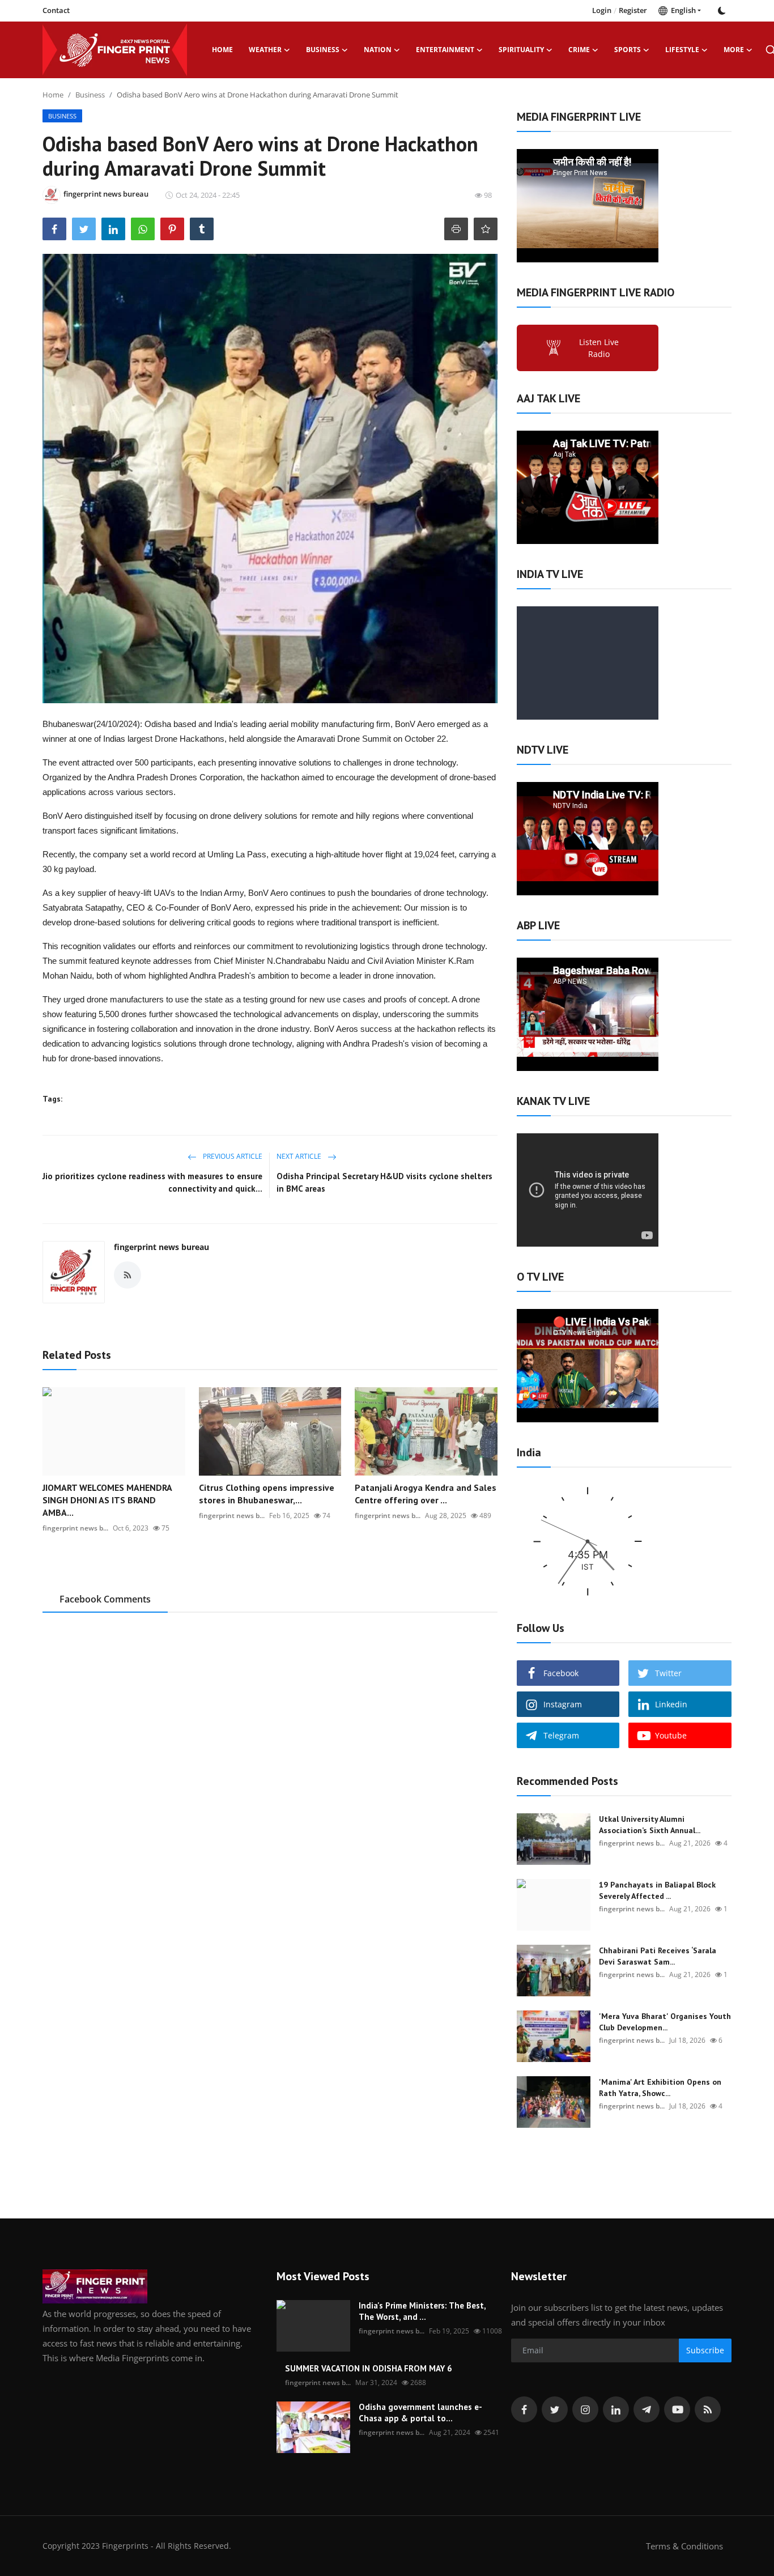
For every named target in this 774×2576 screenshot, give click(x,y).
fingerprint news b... (75, 1528)
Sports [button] (628, 50)
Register (633, 10)
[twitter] (555, 2409)
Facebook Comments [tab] (105, 1599)
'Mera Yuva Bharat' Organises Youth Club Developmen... (665, 2022)
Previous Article (232, 1156)
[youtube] (677, 2409)
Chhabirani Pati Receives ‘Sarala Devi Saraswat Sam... (658, 1956)
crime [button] (579, 50)
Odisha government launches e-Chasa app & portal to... (420, 2413)
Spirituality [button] (521, 50)
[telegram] (647, 2409)
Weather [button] (265, 50)
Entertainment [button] (445, 50)
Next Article (300, 1156)
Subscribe (705, 2350)
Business (90, 95)
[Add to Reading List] (486, 229)
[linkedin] (616, 2409)
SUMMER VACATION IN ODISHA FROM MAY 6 (369, 2368)
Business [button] (323, 50)
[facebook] (524, 2409)
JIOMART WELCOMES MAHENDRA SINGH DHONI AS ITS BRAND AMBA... (107, 1500)
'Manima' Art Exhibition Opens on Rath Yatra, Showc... (660, 2088)
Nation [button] (378, 50)
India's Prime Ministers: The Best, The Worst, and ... (422, 2311)
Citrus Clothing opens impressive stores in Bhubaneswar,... (267, 1494)
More (734, 50)
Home (222, 50)
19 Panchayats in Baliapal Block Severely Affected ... (657, 1890)
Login (602, 10)
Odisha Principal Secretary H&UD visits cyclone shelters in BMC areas (384, 1182)
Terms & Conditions (684, 2546)
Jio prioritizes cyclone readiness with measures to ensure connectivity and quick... (152, 1182)
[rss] (708, 2409)
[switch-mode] (722, 11)
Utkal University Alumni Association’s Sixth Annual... (650, 1825)
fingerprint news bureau (161, 1247)
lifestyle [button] (682, 50)
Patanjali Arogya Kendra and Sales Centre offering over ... (426, 1494)
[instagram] (585, 2409)
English (682, 10)
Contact (56, 10)
